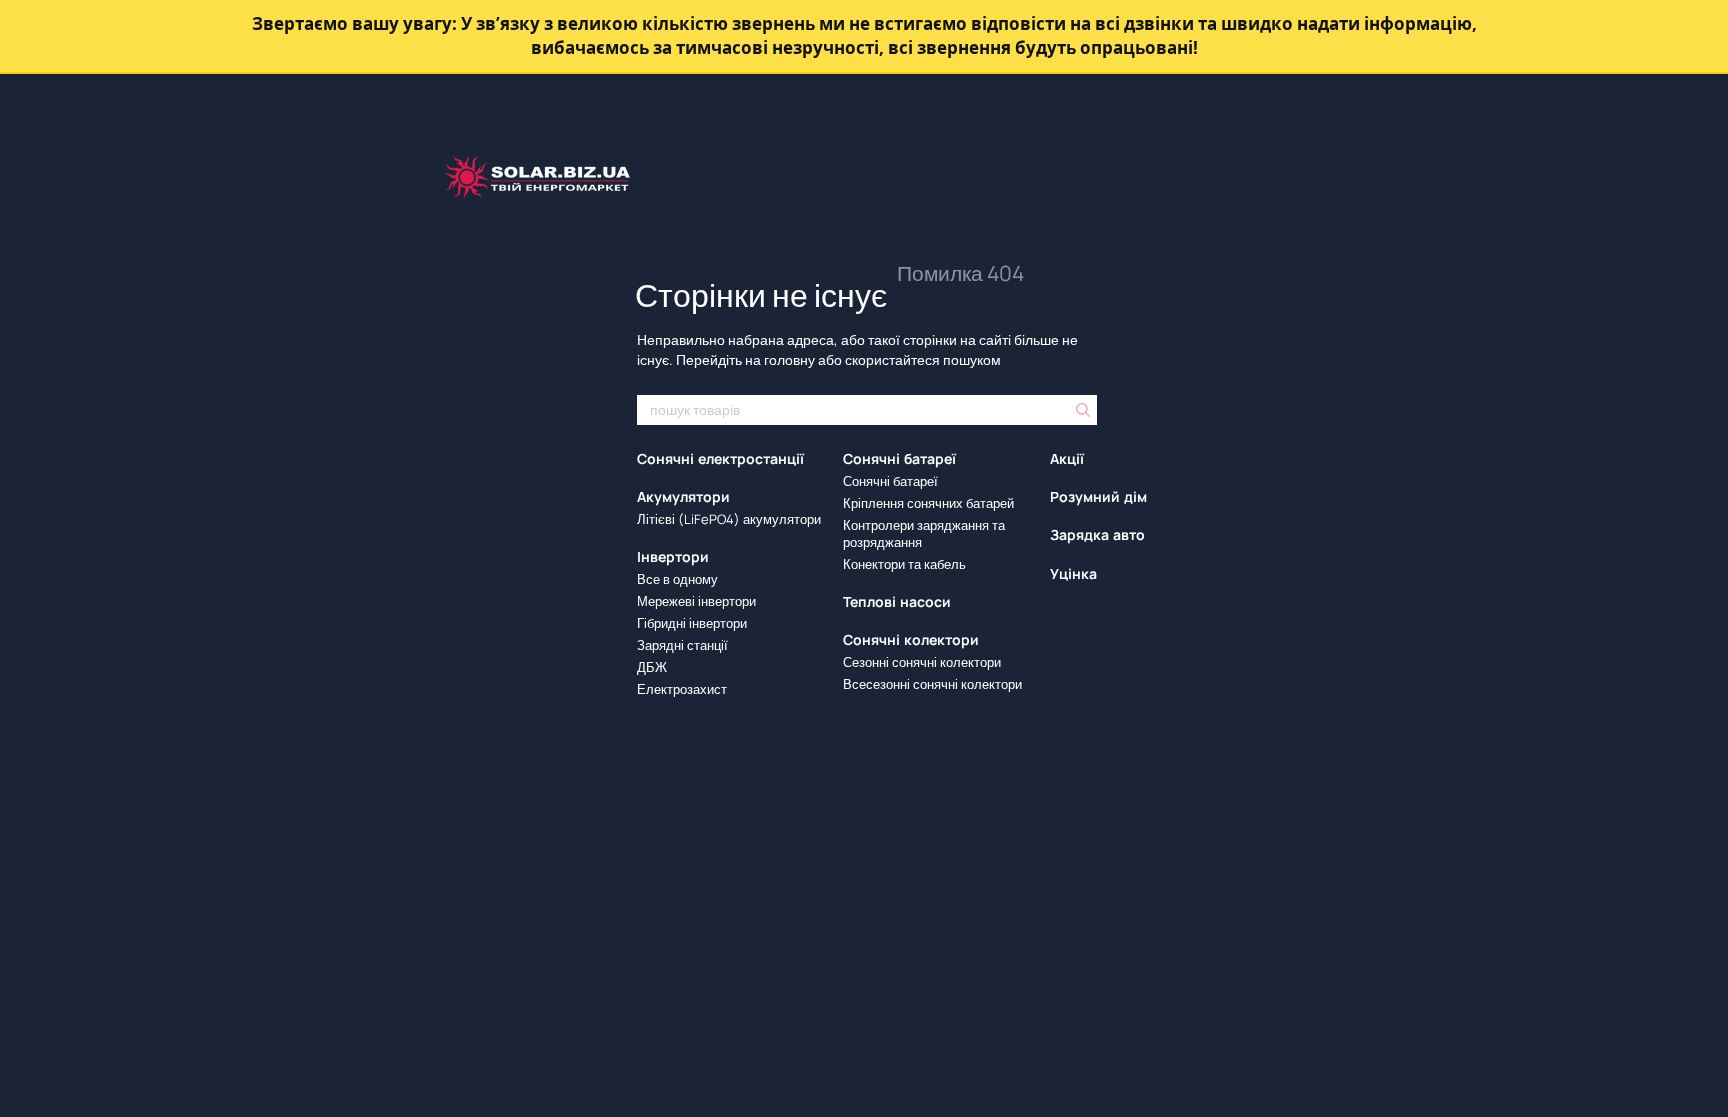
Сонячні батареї (899, 459)
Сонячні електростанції (720, 459)
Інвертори (673, 557)
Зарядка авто (1097, 535)
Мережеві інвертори (696, 601)
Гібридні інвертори (692, 623)
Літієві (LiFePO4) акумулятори (729, 519)
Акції (1067, 459)
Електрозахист (682, 689)
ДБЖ (652, 667)
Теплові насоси (897, 602)
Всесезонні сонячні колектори (932, 684)
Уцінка (1073, 574)
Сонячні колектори (911, 640)
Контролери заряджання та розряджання (924, 533)
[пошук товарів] (1081, 410)
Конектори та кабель (904, 564)
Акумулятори (683, 497)
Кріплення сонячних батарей (928, 503)
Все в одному (677, 579)
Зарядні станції (682, 645)
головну (789, 359)
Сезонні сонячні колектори (922, 662)
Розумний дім (1098, 497)
